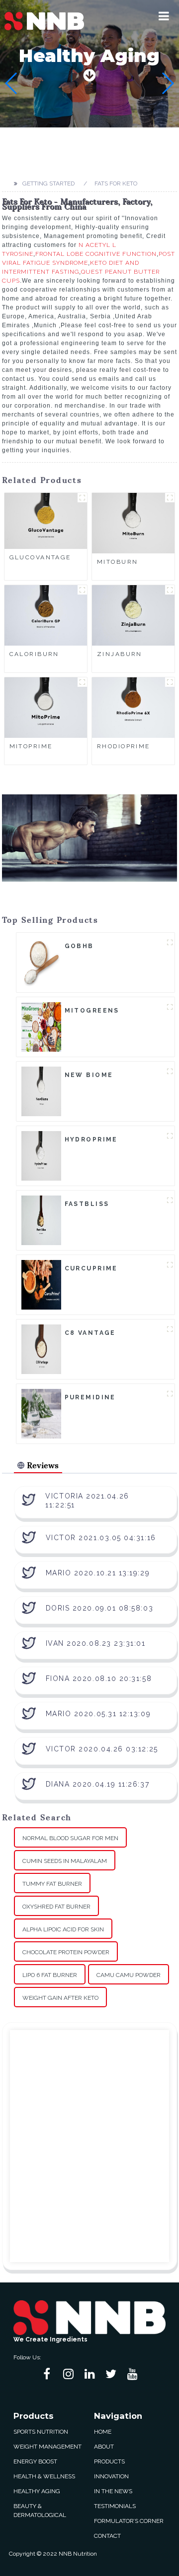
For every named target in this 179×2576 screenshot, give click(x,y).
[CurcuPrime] (41, 1284)
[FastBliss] (41, 1220)
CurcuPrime (91, 1268)
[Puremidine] (41, 1413)
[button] (164, 16)
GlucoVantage (40, 557)
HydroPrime (91, 1139)
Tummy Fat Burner (52, 1884)
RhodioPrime (124, 746)
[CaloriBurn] (46, 615)
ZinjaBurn (120, 654)
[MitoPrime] (46, 707)
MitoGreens (92, 1011)
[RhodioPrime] (133, 707)
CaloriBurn (34, 654)
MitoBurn (117, 562)
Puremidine (90, 1397)
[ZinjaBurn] (133, 615)
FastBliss (87, 1204)
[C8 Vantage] (41, 1349)
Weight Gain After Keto (60, 1998)
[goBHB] (41, 962)
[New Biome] (41, 1091)
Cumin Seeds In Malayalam (65, 1861)
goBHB (79, 946)
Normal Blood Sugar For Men (70, 1838)
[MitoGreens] (41, 1026)
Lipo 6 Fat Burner (50, 1975)
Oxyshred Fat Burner (56, 1907)
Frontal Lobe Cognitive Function (96, 254)
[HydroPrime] (41, 1155)
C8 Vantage (90, 1333)
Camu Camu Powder (129, 1975)
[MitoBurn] (133, 523)
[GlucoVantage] (46, 521)
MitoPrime (31, 746)
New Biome (89, 1075)
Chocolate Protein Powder (66, 1952)
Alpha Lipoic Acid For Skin (63, 1929)
